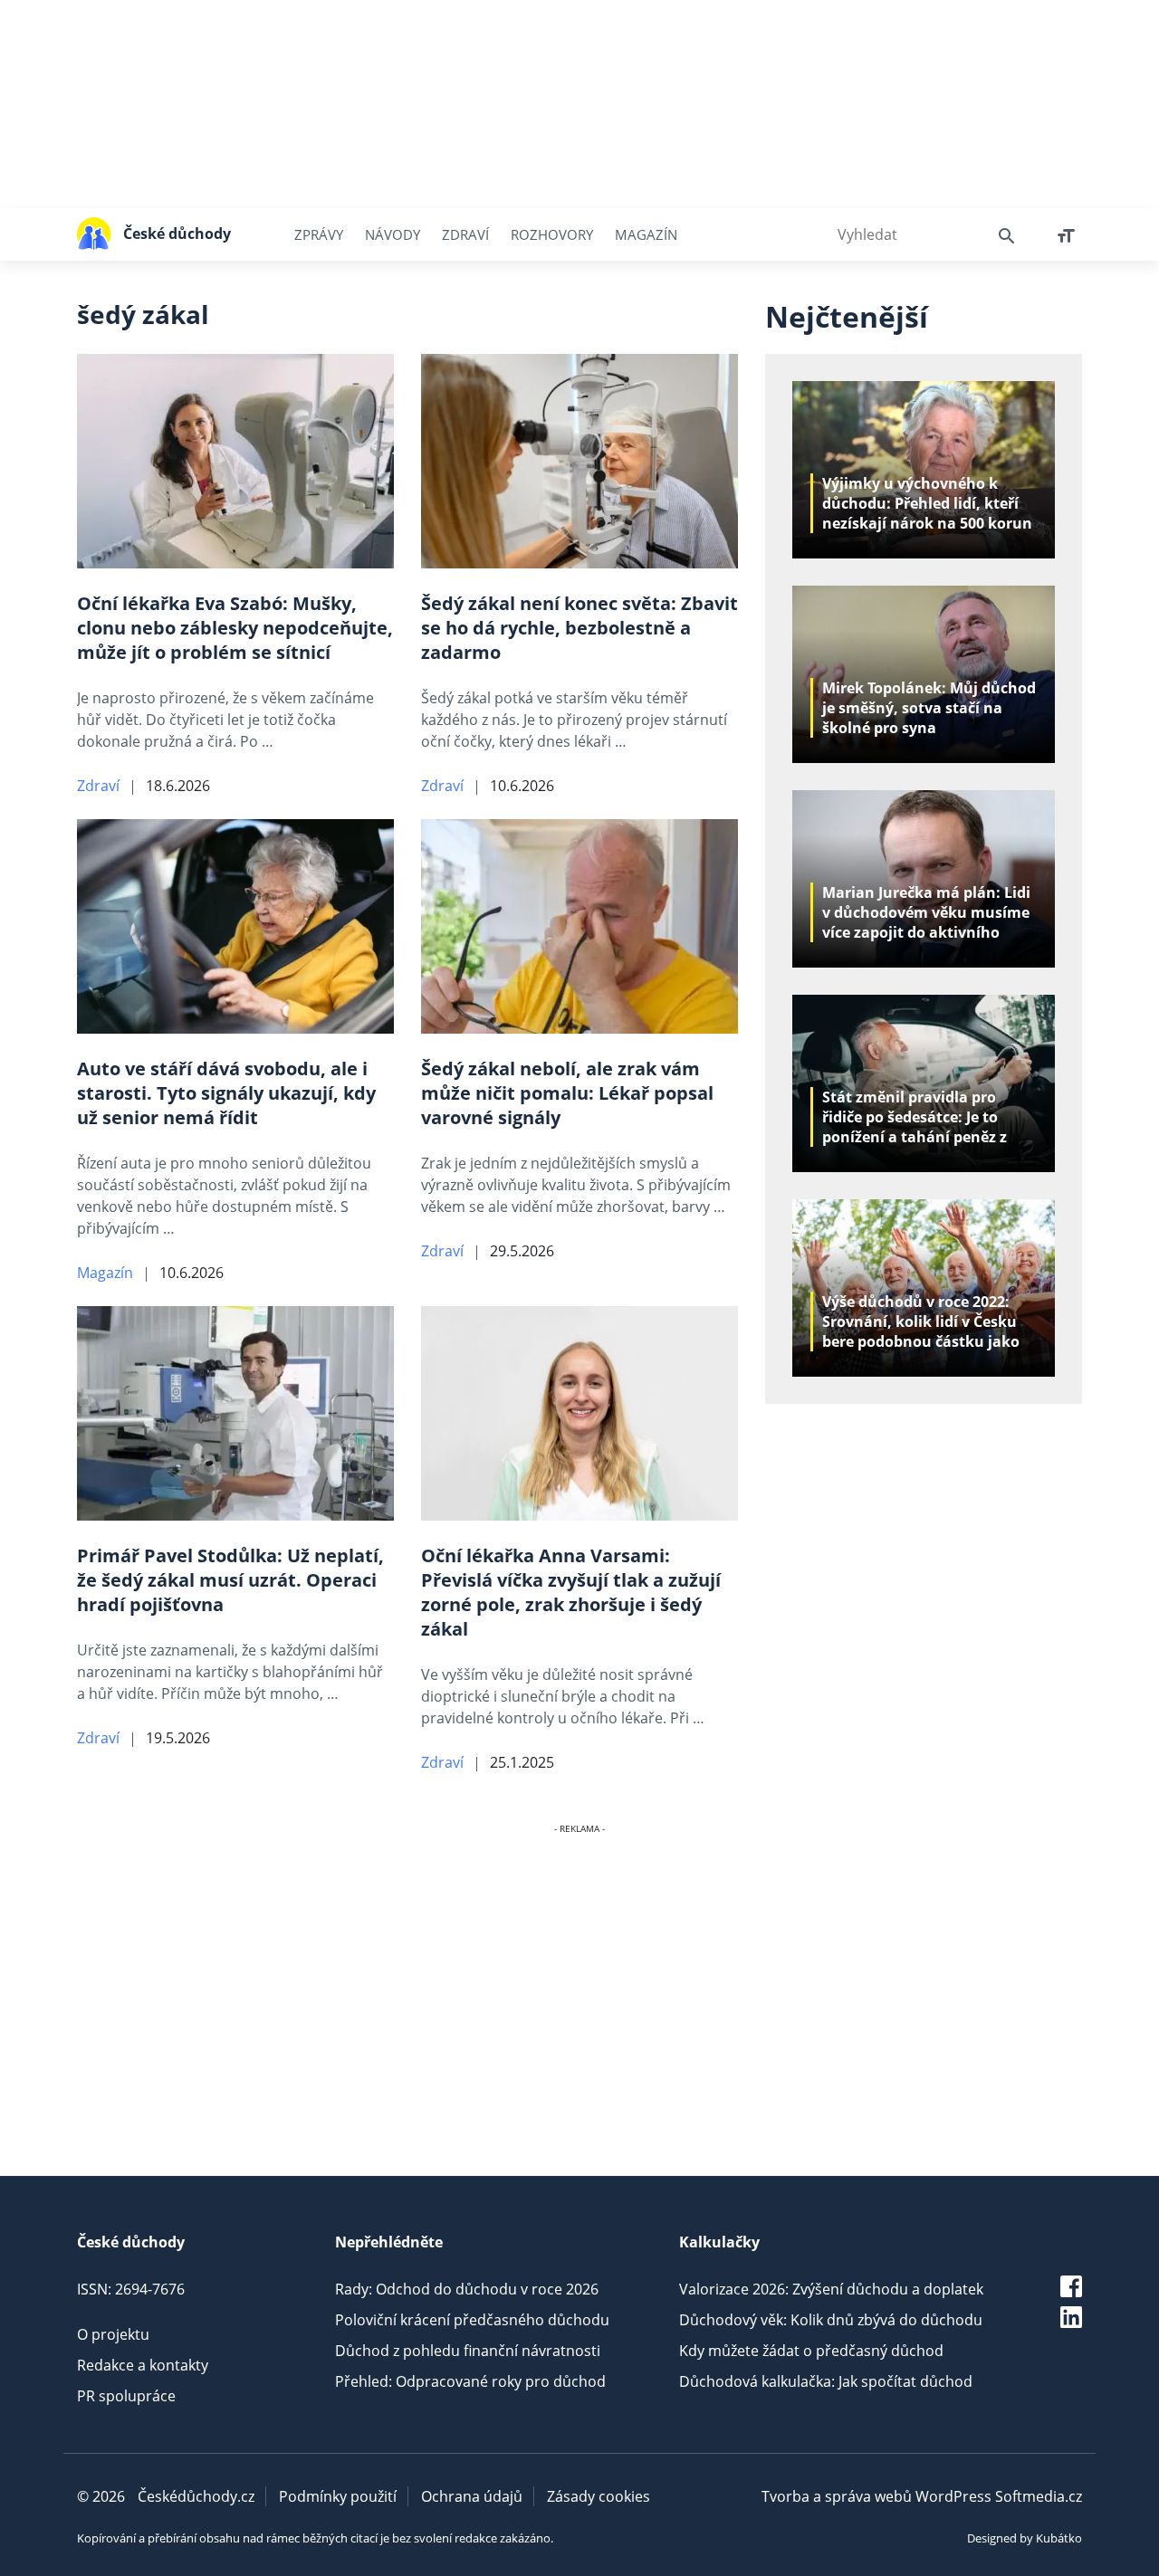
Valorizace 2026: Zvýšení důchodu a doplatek (831, 2289)
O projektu (113, 2334)
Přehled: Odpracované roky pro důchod (470, 2381)
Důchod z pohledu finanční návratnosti (468, 2351)
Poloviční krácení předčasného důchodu (472, 2320)
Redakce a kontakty (143, 2365)
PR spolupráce (126, 2396)
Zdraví (465, 234)
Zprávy (319, 234)
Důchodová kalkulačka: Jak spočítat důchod (826, 2381)
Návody (393, 234)
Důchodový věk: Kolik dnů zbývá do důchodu (831, 2320)
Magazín (646, 234)
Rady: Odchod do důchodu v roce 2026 (467, 2289)
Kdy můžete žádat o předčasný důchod (811, 2351)
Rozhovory (552, 234)
